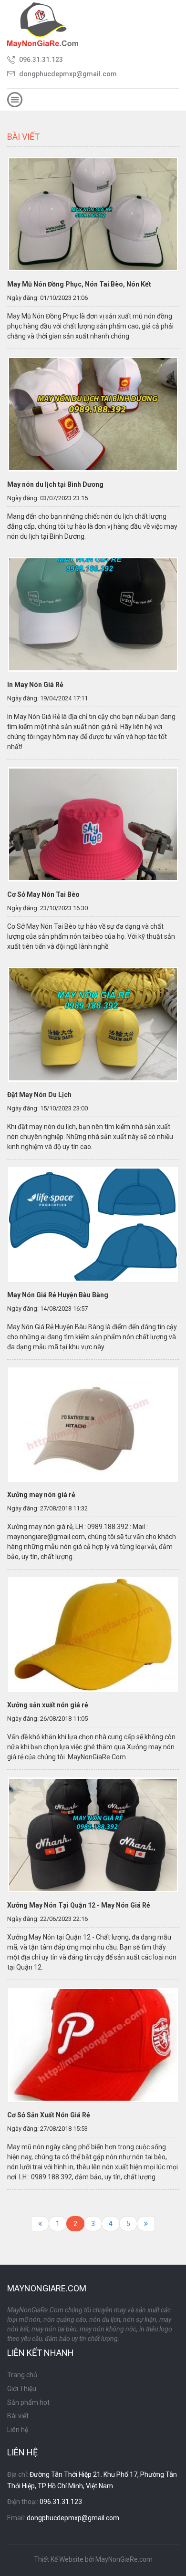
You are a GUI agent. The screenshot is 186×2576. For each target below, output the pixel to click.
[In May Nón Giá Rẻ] (93, 614)
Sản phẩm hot (28, 2402)
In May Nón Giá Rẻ (35, 685)
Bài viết (18, 2416)
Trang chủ (22, 2375)
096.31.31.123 (41, 60)
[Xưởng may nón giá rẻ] (93, 1424)
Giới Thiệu (22, 2389)
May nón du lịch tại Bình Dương (55, 484)
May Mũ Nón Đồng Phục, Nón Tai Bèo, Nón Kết (79, 284)
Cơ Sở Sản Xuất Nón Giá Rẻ (49, 2115)
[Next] (146, 2224)
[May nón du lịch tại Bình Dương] (93, 413)
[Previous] (40, 2224)
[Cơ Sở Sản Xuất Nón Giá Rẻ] (93, 2044)
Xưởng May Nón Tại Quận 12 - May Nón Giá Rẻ (79, 1905)
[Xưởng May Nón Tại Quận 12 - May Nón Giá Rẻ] (93, 1834)
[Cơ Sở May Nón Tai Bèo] (93, 824)
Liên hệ (18, 2430)
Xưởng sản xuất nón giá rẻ (48, 1705)
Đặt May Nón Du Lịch (39, 1095)
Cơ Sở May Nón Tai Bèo (43, 894)
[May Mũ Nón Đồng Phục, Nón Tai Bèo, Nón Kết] (93, 214)
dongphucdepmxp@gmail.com (68, 74)
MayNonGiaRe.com (124, 2559)
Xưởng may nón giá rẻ (41, 1495)
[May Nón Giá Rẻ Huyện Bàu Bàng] (93, 1224)
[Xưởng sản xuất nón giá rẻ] (93, 1634)
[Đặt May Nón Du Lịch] (93, 1024)
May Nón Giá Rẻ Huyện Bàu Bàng (58, 1295)
